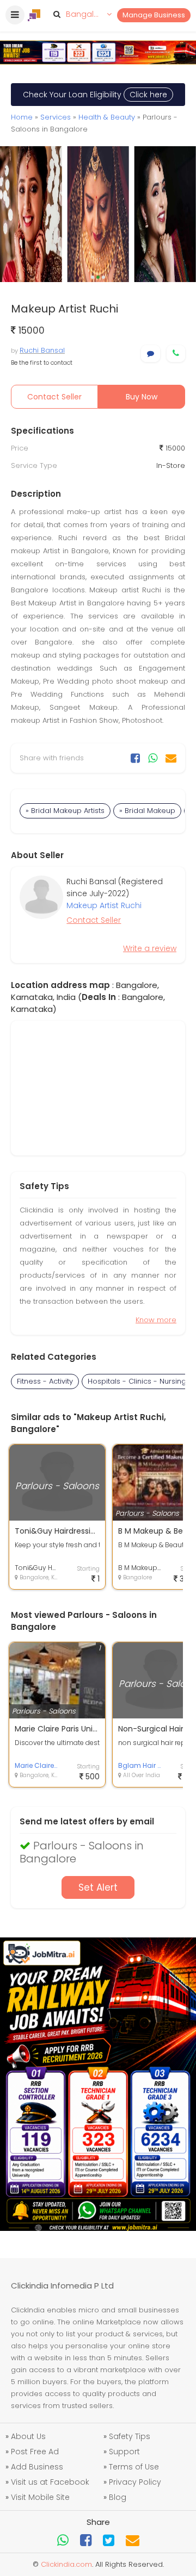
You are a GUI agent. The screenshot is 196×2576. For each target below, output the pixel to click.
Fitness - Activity (45, 1381)
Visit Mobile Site (40, 2497)
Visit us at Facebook (50, 2482)
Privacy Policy (135, 2482)
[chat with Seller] (151, 354)
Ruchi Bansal (42, 350)
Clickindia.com (66, 2564)
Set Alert (98, 1887)
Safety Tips (130, 2436)
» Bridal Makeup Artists (65, 811)
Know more (156, 1320)
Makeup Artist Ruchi (104, 905)
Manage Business (154, 15)
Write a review (150, 948)
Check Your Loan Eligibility (95, 95)
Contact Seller (54, 397)
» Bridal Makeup (147, 811)
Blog (118, 2497)
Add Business (37, 2467)
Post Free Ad (35, 2452)
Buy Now (142, 397)
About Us (28, 2436)
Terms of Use (134, 2467)
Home (22, 117)
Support (124, 2452)
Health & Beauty (107, 117)
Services (56, 117)
